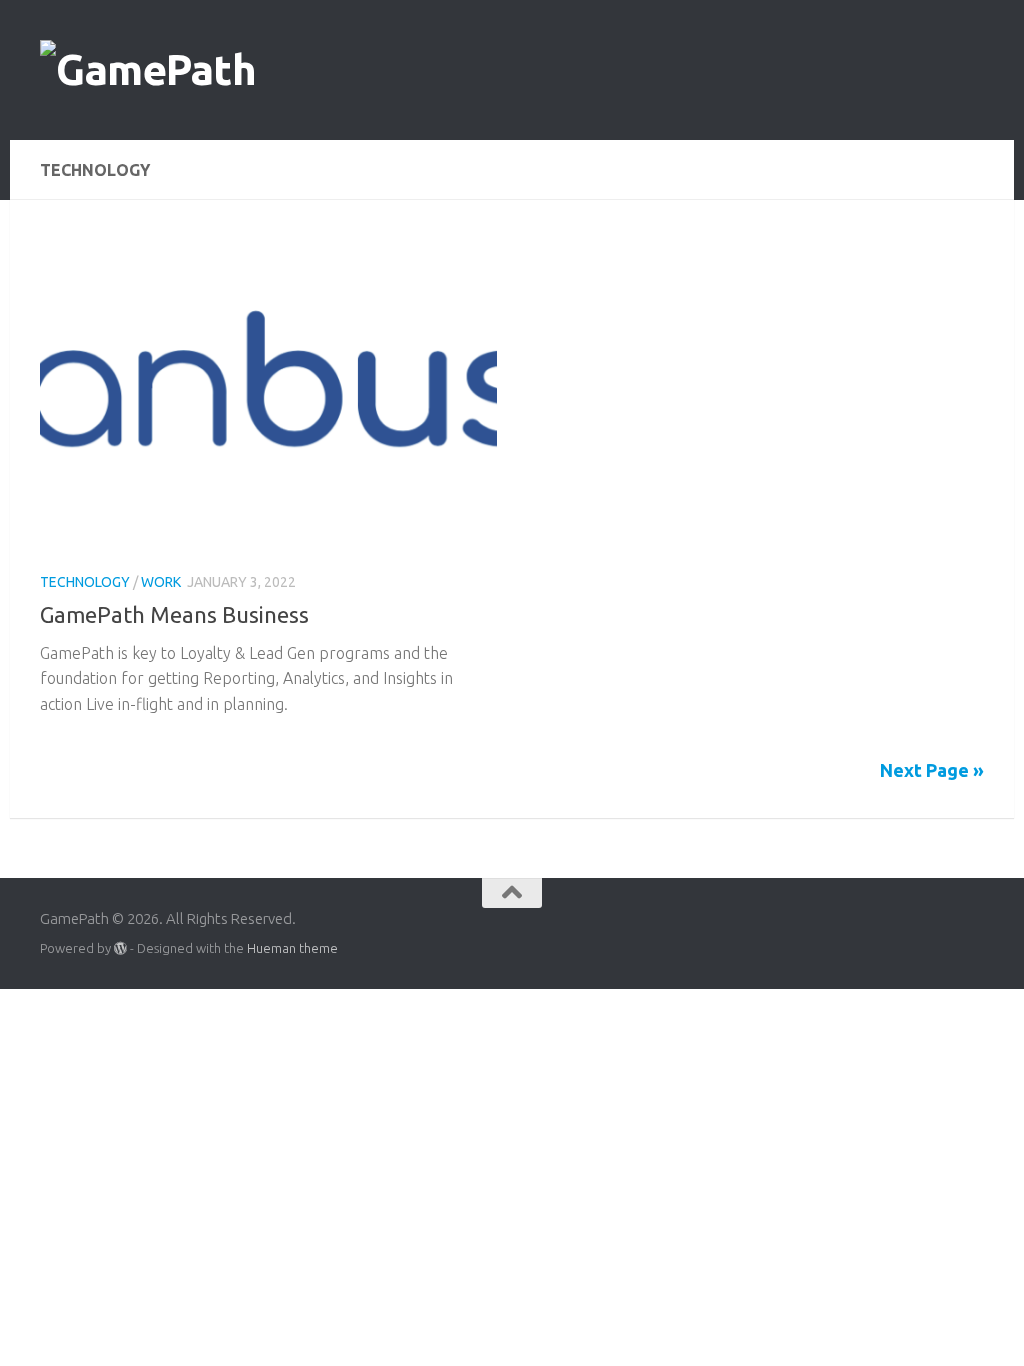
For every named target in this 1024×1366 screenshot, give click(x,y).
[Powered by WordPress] (120, 948)
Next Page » (932, 770)
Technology (85, 582)
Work (161, 582)
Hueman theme (292, 948)
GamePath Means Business (174, 614)
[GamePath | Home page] (148, 70)
